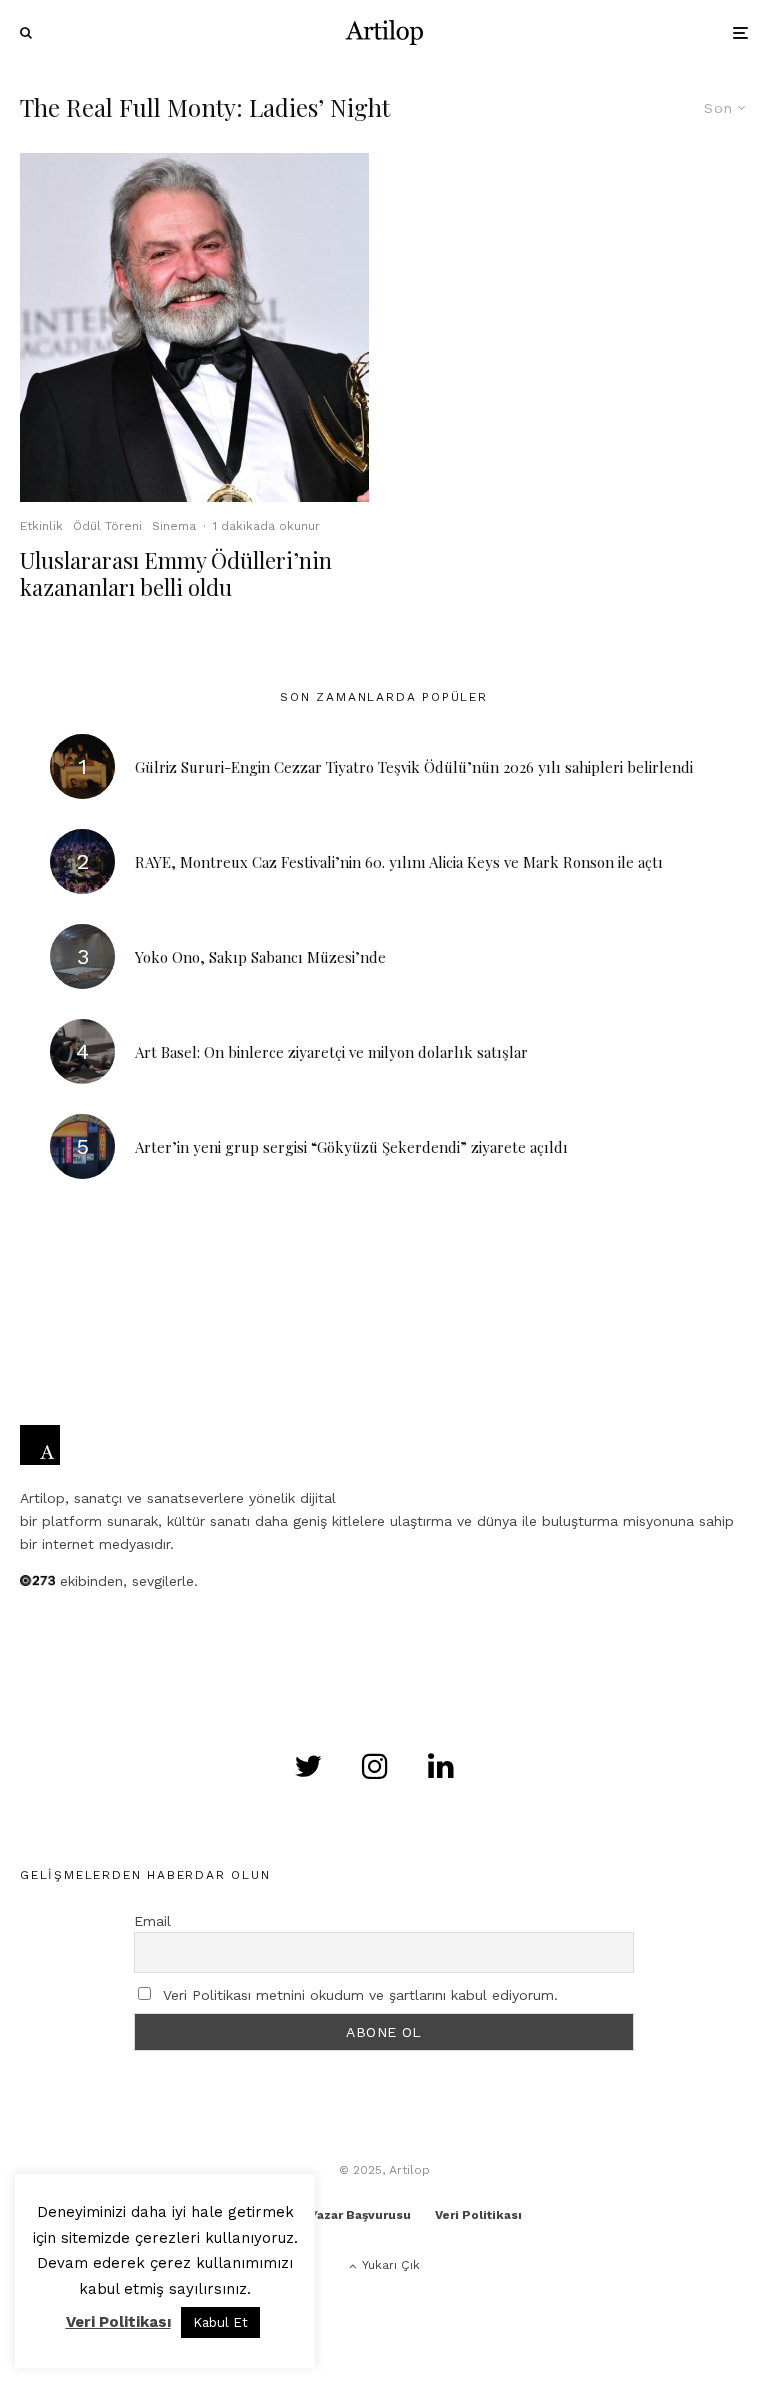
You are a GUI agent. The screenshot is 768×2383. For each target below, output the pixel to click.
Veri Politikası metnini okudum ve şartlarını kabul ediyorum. (360, 1995)
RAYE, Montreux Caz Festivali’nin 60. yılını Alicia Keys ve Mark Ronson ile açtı (399, 862)
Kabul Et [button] (220, 2322)
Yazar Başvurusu (360, 2215)
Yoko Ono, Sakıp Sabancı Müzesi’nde (260, 957)
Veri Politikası (478, 2215)
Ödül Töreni (107, 526)
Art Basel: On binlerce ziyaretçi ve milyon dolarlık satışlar (331, 1052)
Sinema (174, 526)
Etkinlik (41, 526)
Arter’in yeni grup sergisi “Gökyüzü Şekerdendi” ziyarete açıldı (351, 1147)
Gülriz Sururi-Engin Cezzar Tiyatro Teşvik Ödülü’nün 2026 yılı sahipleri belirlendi (414, 767)
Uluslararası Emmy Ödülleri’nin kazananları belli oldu (176, 573)
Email (152, 1921)
